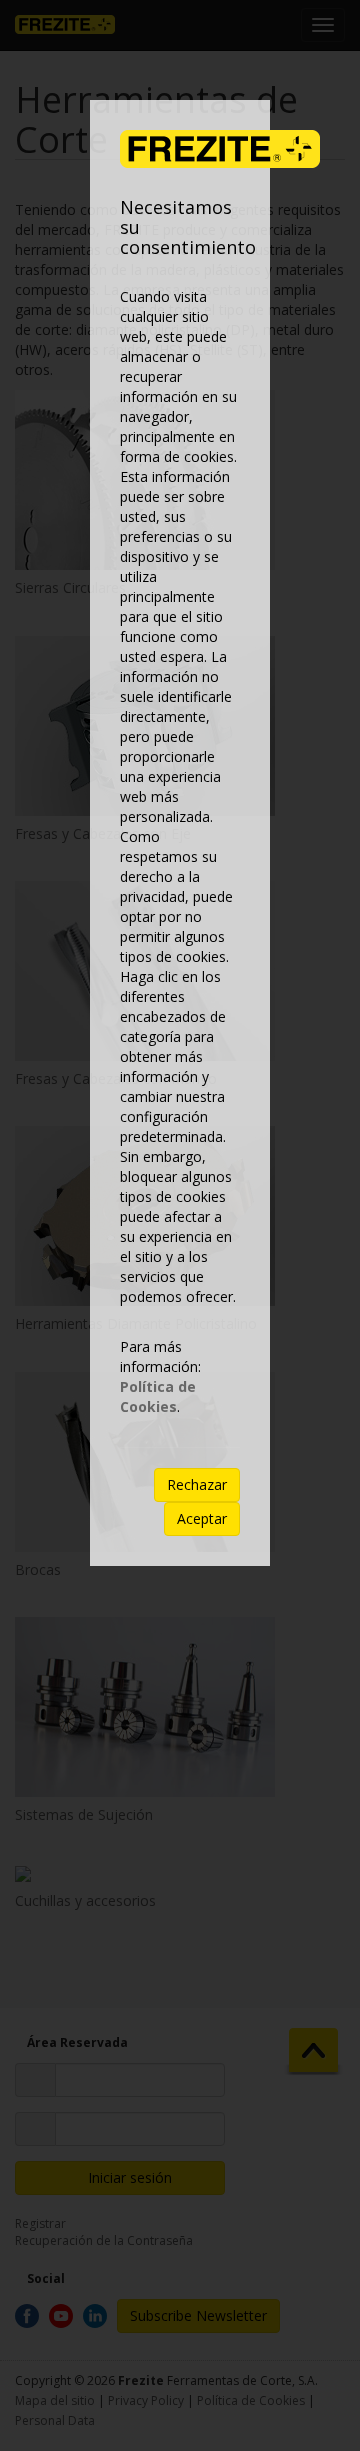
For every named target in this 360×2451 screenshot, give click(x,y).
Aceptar (202, 1518)
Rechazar (197, 1484)
